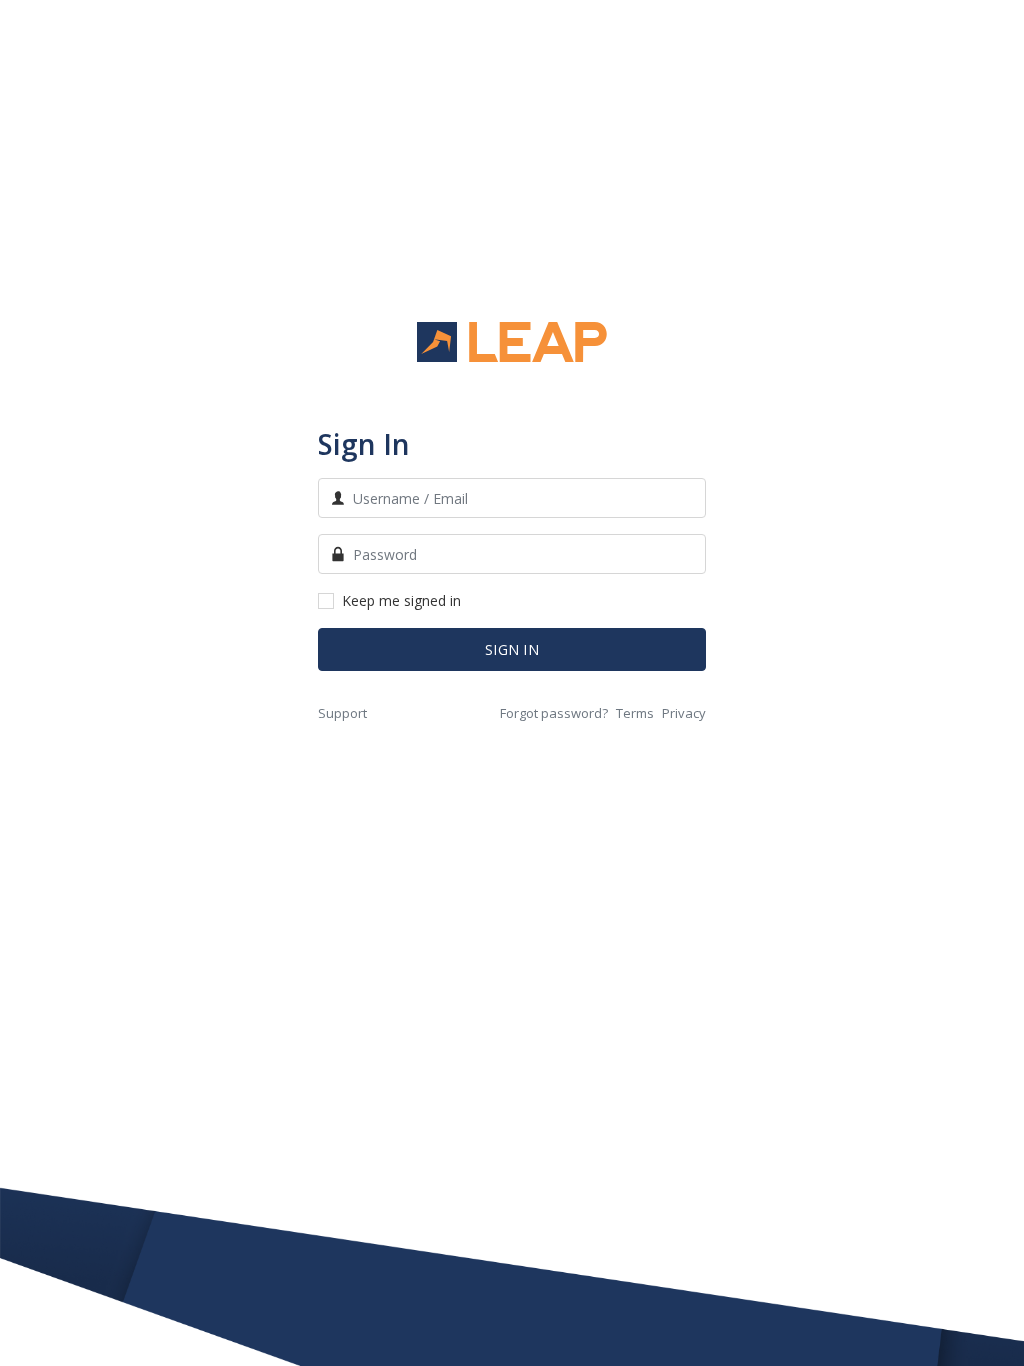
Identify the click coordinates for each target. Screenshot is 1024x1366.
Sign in (512, 649)
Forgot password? (554, 713)
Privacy (684, 713)
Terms (635, 713)
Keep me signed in (401, 600)
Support (342, 713)
